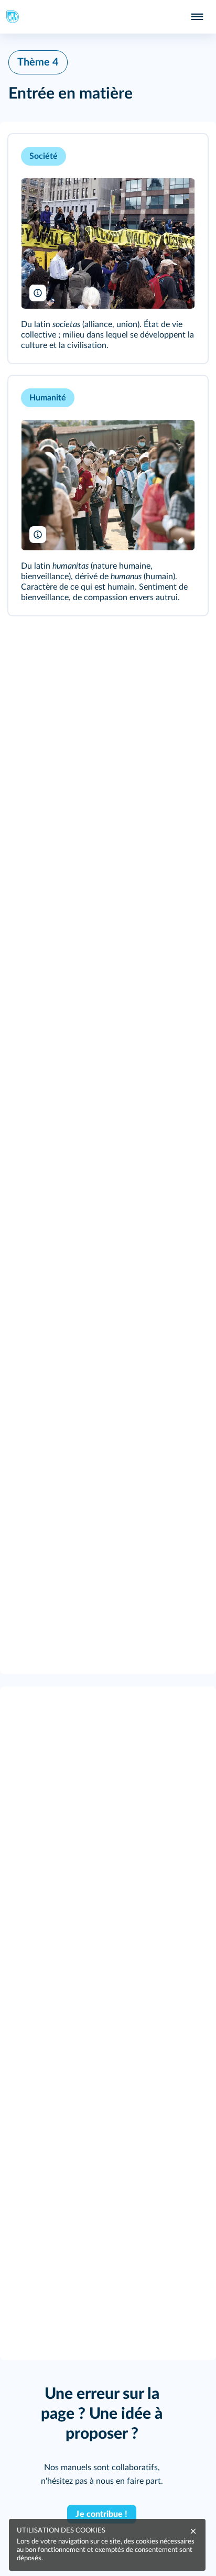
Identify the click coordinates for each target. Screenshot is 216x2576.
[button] (108, 249)
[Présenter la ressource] (183, 156)
